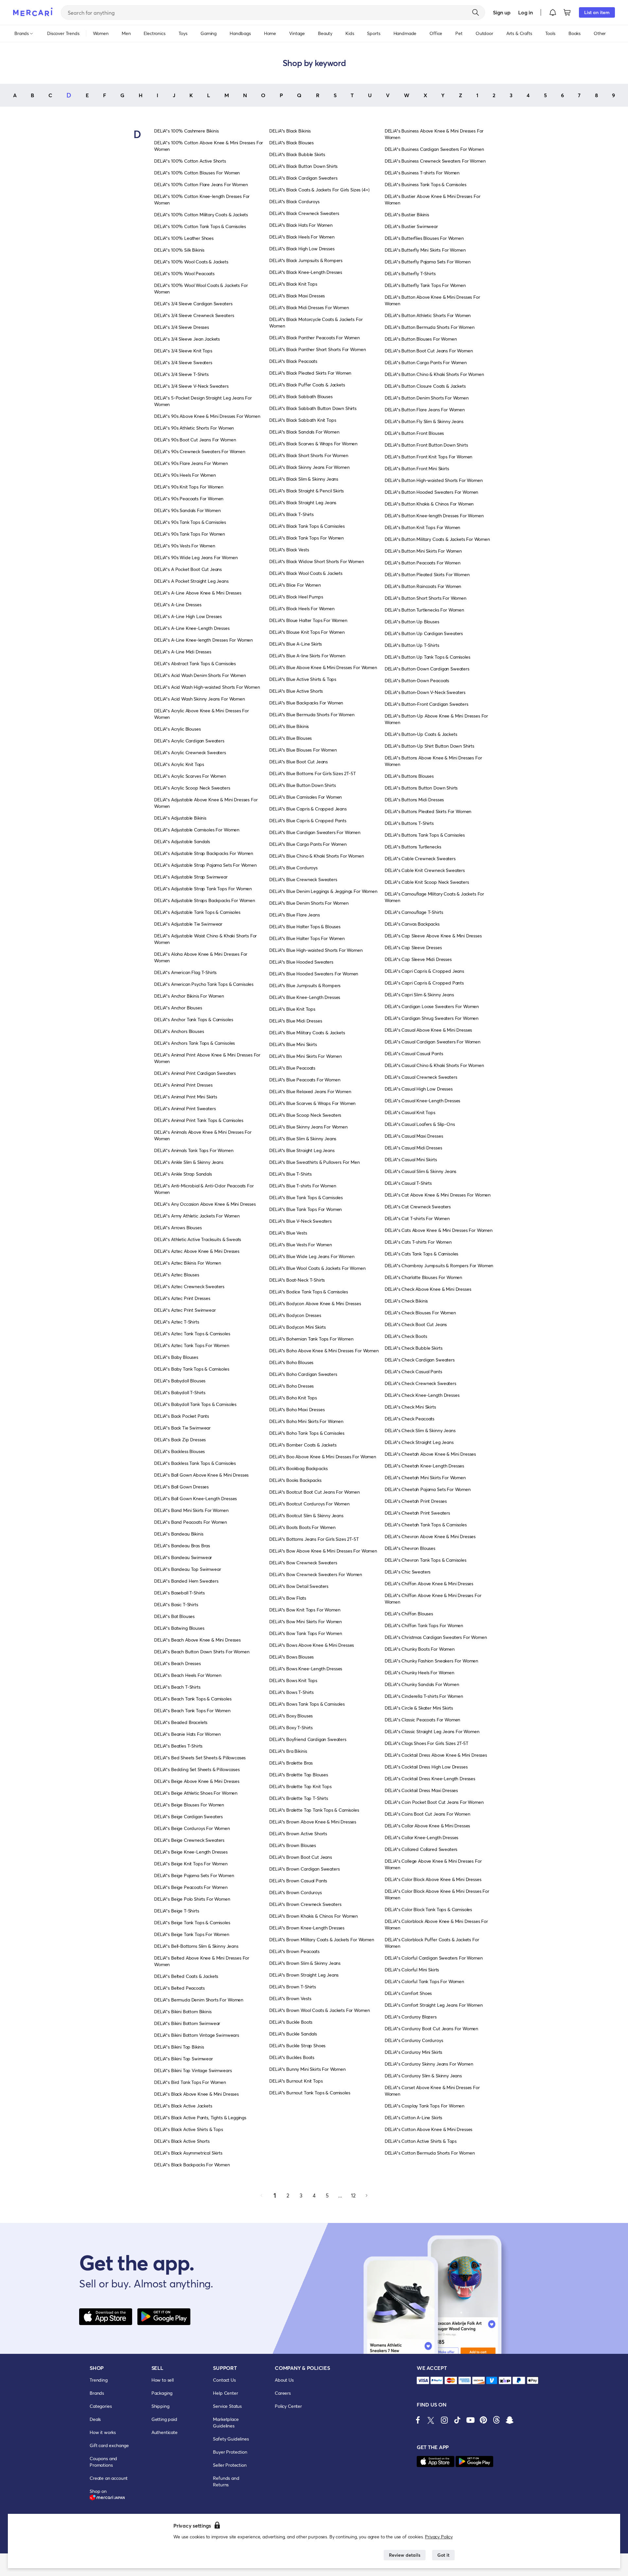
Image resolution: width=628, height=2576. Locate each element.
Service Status (227, 2406)
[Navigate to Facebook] (418, 2420)
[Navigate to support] (423, 2381)
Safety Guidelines (231, 2439)
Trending (99, 2380)
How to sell (163, 2380)
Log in (525, 12)
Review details (405, 2555)
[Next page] (366, 2195)
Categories (101, 2406)
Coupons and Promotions (103, 2462)
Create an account (109, 2478)
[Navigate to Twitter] (431, 2420)
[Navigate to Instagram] (444, 2420)
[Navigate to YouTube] (470, 2420)
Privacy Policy (439, 2537)
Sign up (502, 12)
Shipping (160, 2406)
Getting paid (164, 2419)
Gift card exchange (109, 2445)
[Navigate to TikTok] (457, 2420)
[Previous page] (262, 2195)
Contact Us (224, 2380)
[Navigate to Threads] (497, 2420)
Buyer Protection (230, 2452)
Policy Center (288, 2406)
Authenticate (165, 2432)
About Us (284, 2380)
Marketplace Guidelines (226, 2422)
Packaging (162, 2393)
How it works (103, 2432)
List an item (597, 12)
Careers (283, 2393)
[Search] (476, 12)
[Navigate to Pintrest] (483, 2420)
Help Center (225, 2393)
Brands (97, 2393)
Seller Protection (230, 2465)
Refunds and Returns (226, 2481)
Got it (443, 2555)
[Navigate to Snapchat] (510, 2420)
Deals (95, 2419)
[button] (553, 12)
